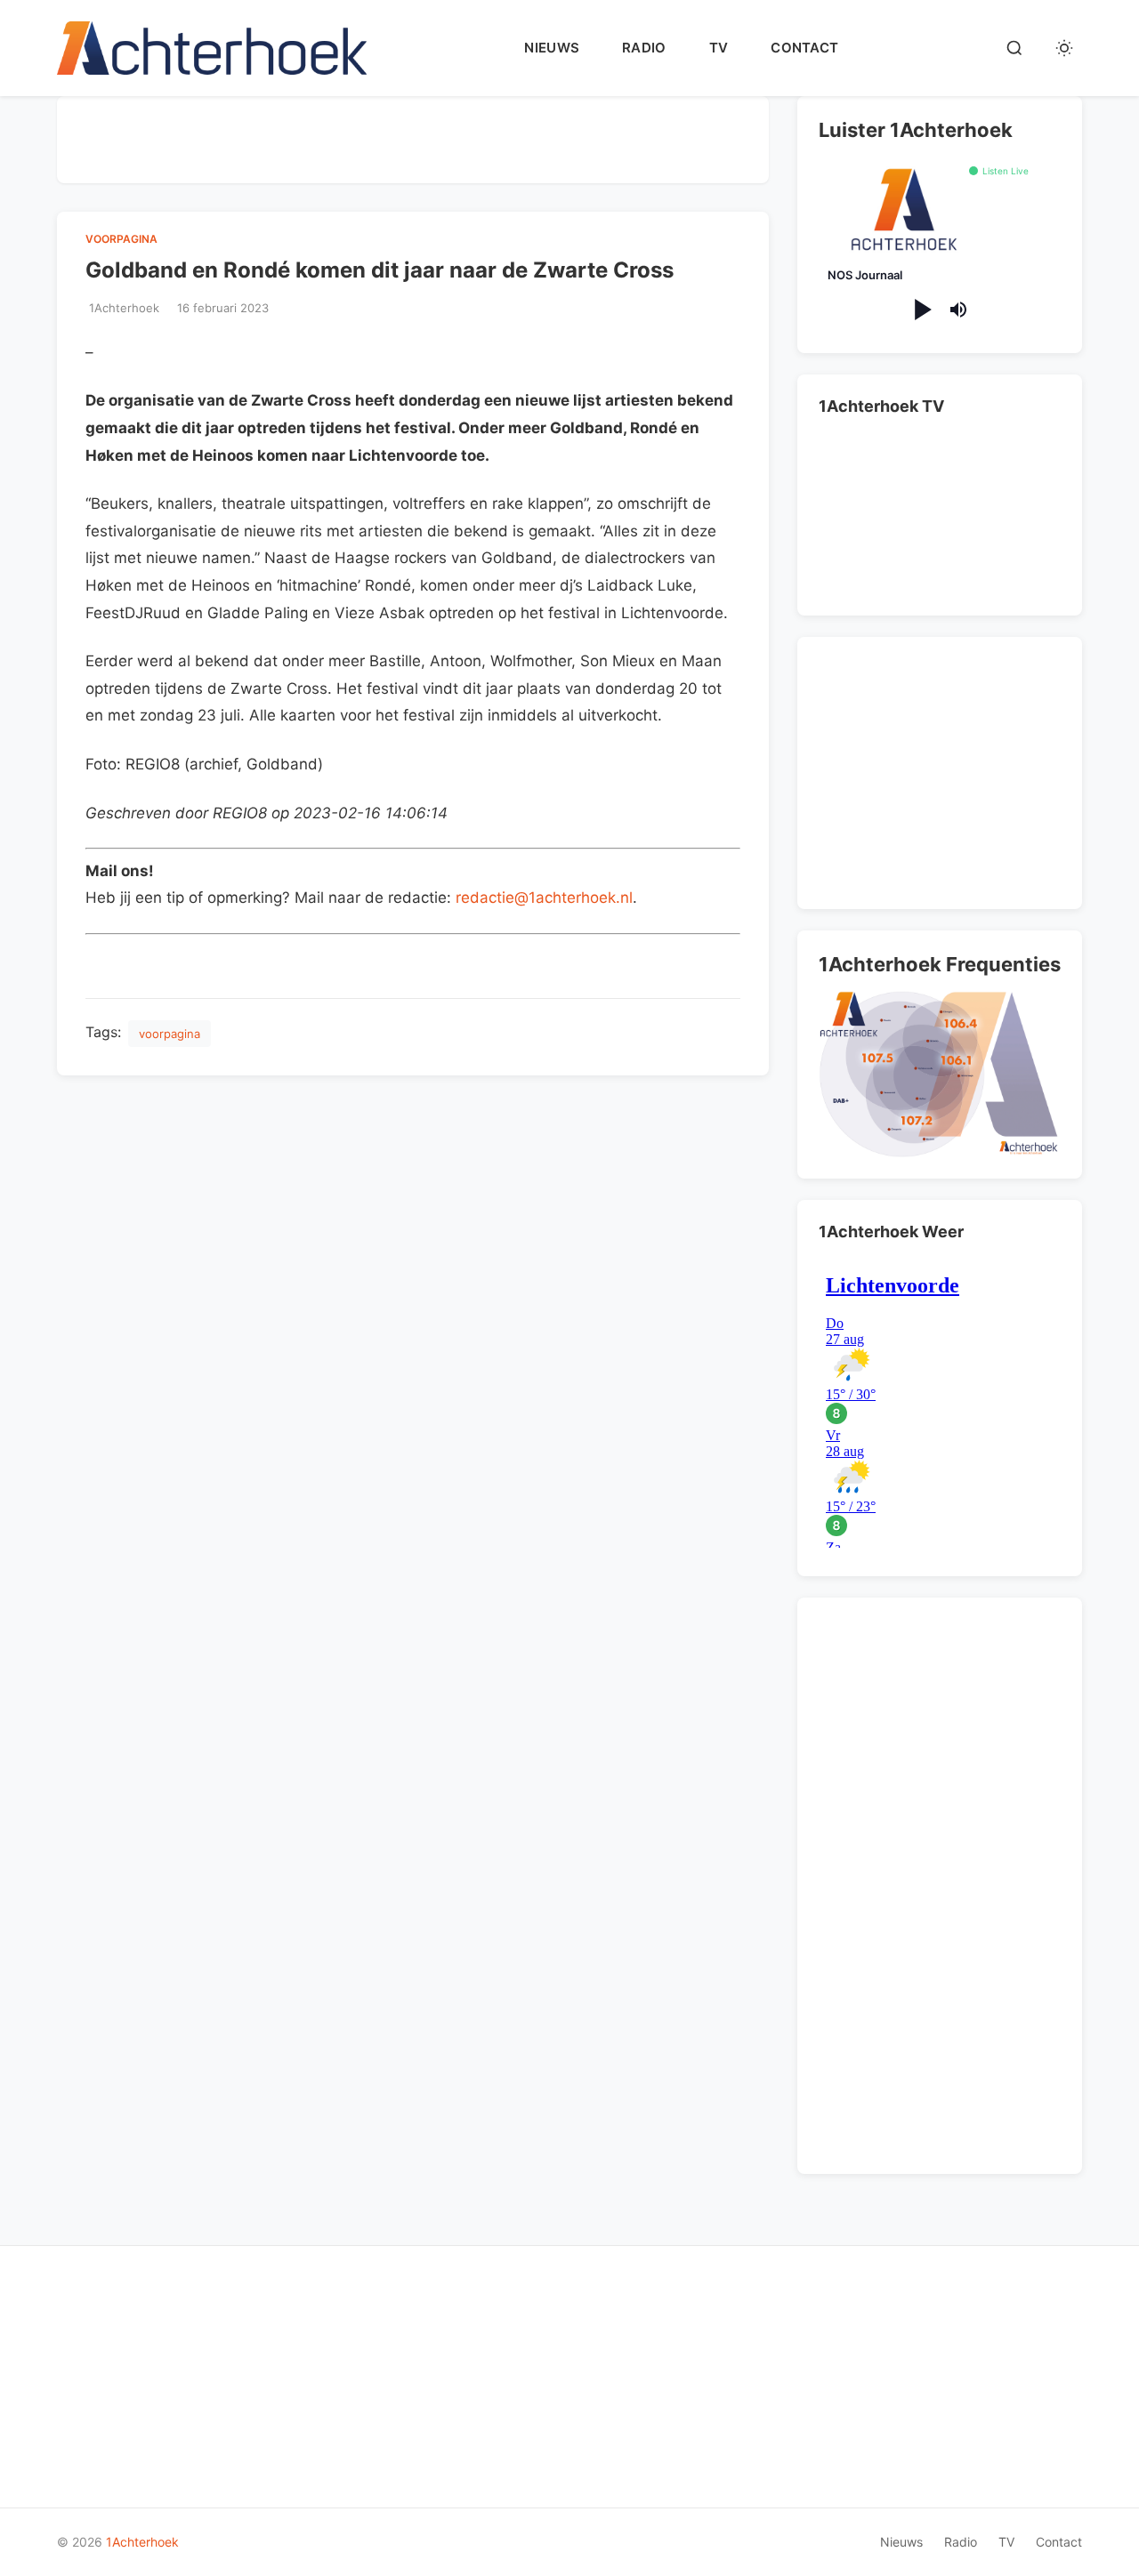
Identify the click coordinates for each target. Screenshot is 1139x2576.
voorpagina (121, 239)
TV (719, 48)
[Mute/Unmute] (958, 310)
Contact (804, 48)
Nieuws (552, 48)
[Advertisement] (413, 136)
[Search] (1014, 48)
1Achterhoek (142, 2542)
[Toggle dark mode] (1064, 48)
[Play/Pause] (921, 310)
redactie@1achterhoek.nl (544, 898)
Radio (644, 48)
